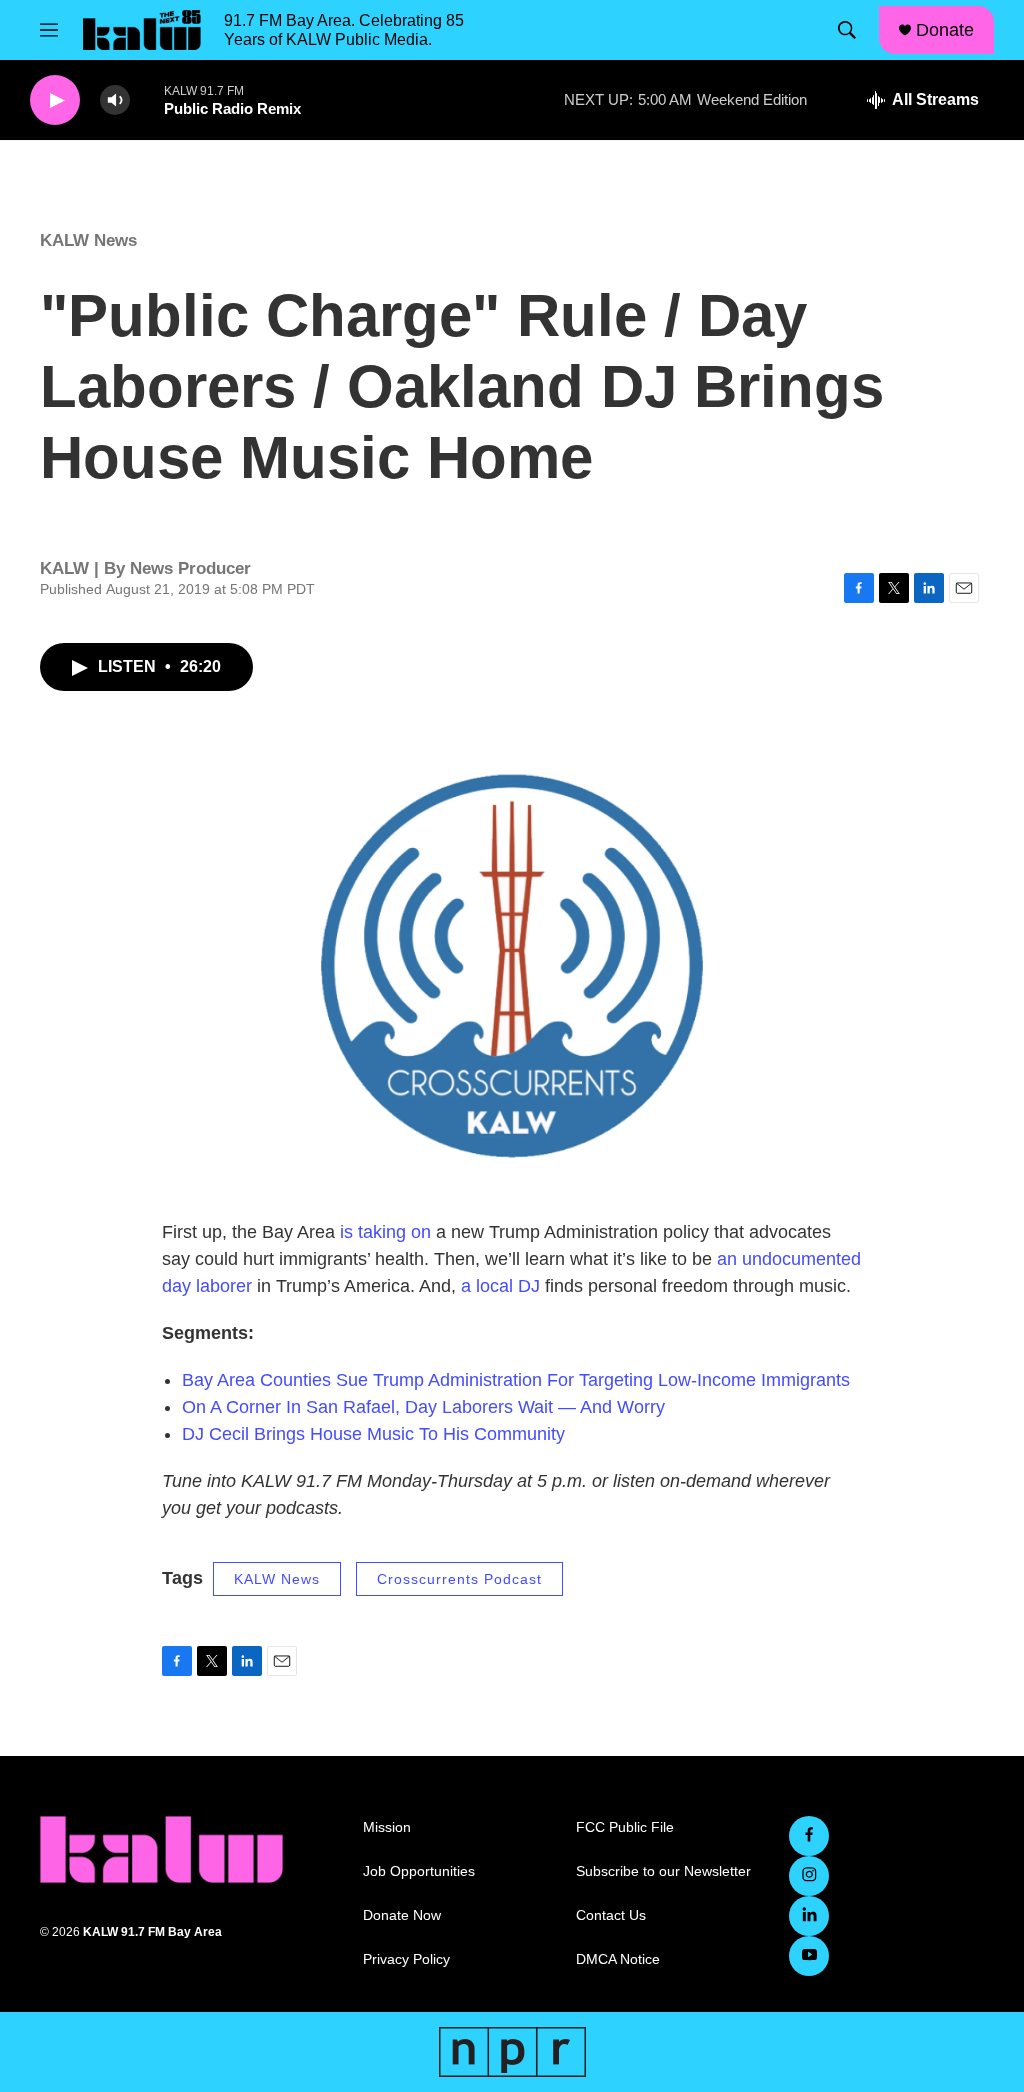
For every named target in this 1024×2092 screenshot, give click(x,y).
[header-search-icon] (847, 30)
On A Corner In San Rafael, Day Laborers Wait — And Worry (423, 1407)
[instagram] (809, 1876)
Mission (387, 1827)
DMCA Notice (618, 1959)
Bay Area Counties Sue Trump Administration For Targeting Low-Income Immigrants (516, 1380)
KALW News (88, 240)
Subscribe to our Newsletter (663, 1871)
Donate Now (402, 1915)
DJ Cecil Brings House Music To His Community (373, 1434)
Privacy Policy (406, 1959)
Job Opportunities (419, 1871)
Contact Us (611, 1915)
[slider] (147, 99)
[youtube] (809, 1956)
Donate (945, 30)
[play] (55, 100)
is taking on (385, 1232)
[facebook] (809, 1836)
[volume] (115, 100)
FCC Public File (625, 1827)
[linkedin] (809, 1916)
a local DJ (500, 1286)
